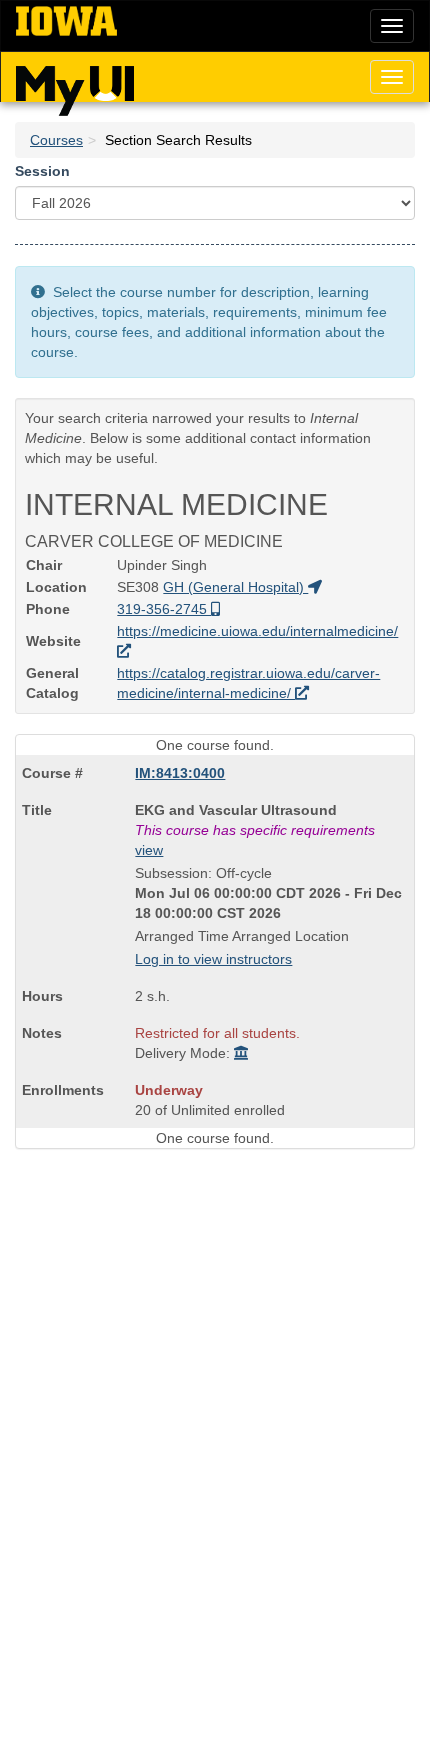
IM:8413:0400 (180, 773)
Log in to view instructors (213, 959)
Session (42, 171)
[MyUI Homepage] (75, 84)
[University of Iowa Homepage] (66, 22)
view (149, 850)
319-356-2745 (164, 609)
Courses (56, 140)
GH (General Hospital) (235, 587)
